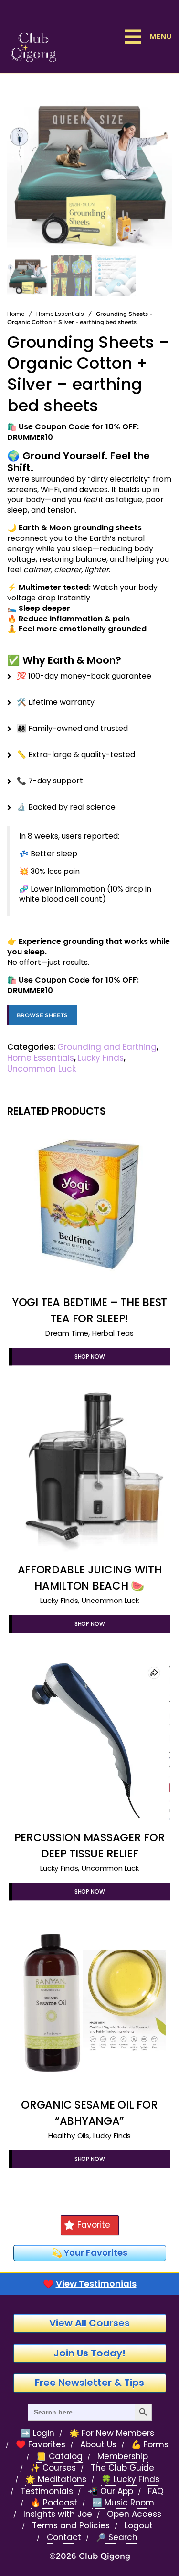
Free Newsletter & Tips (89, 2383)
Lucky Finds (101, 1058)
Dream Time (67, 1333)
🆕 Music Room (123, 2503)
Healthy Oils (69, 2135)
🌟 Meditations (56, 2480)
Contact (64, 2538)
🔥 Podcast (54, 2503)
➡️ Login (37, 2433)
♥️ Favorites (41, 2445)
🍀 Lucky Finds (130, 2480)
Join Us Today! (89, 2353)
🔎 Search (117, 2538)
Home (16, 314)
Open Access (134, 2514)
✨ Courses (53, 2468)
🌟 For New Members (112, 2433)
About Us (98, 2445)
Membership (123, 2457)
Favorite (94, 2225)
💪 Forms (150, 2445)
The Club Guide (122, 2468)
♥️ (90, 2284)
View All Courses (89, 2323)
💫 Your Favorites (89, 2253)
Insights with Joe (58, 2514)
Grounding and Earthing (107, 1047)
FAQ (156, 2491)
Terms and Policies (71, 2526)
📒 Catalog (59, 2457)
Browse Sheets (42, 1015)
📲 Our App (111, 2491)
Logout (139, 2526)
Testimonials (47, 2491)
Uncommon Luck (42, 1069)
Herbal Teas (113, 1333)
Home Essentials (60, 314)
